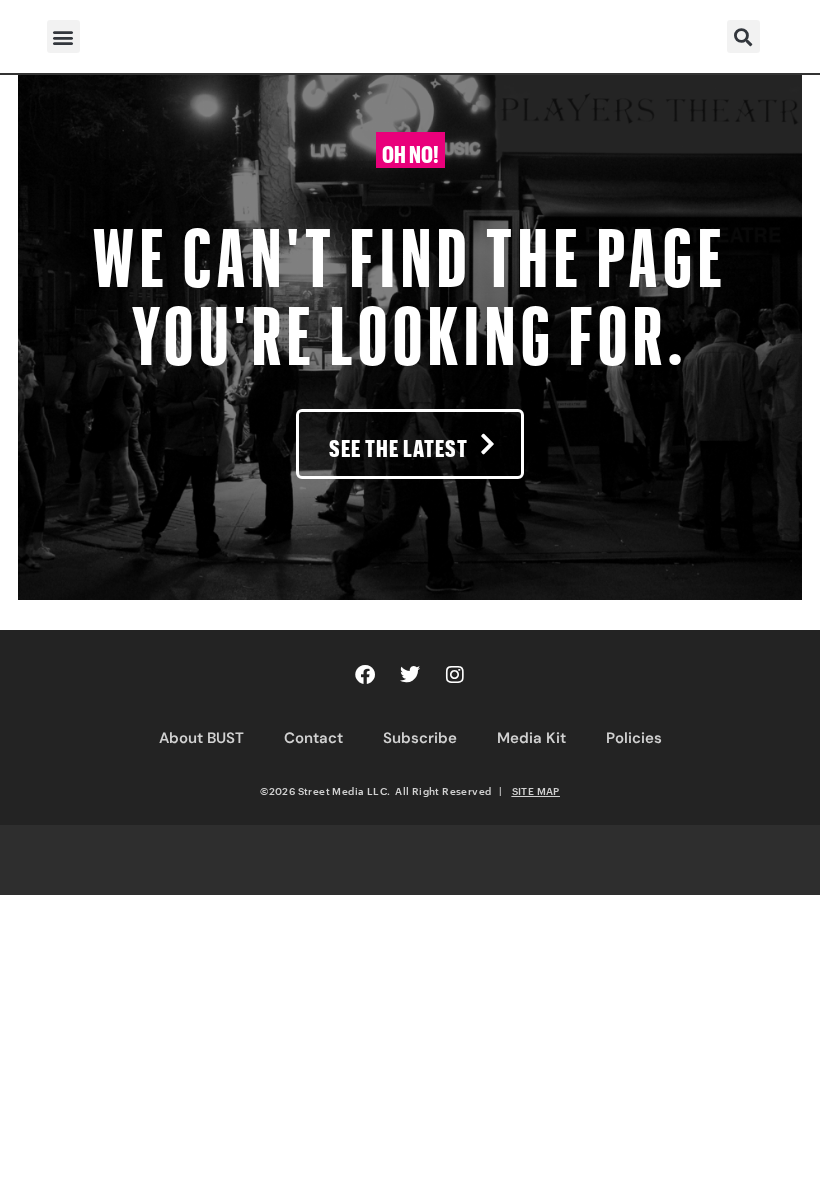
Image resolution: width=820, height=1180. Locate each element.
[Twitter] (410, 675)
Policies (634, 738)
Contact (313, 738)
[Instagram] (455, 675)
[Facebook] (365, 675)
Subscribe (420, 738)
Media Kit (531, 738)
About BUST (201, 738)
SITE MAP (536, 791)
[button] (63, 36)
